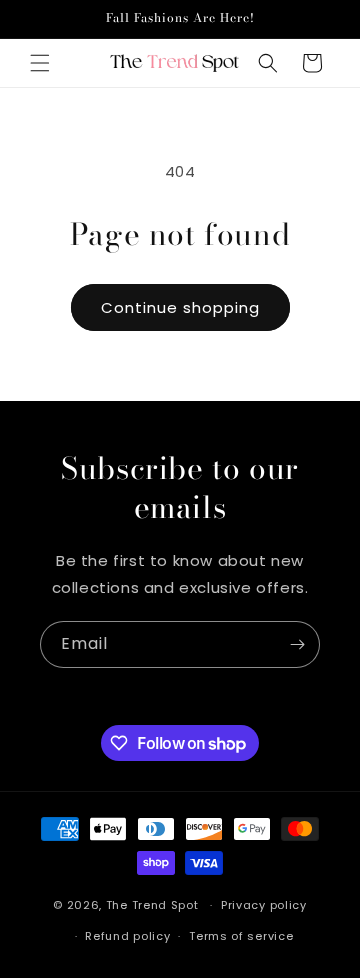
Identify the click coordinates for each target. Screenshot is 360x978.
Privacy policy (264, 905)
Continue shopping (180, 307)
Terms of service (241, 936)
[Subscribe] (297, 644)
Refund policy (127, 936)
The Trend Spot (152, 905)
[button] (40, 63)
